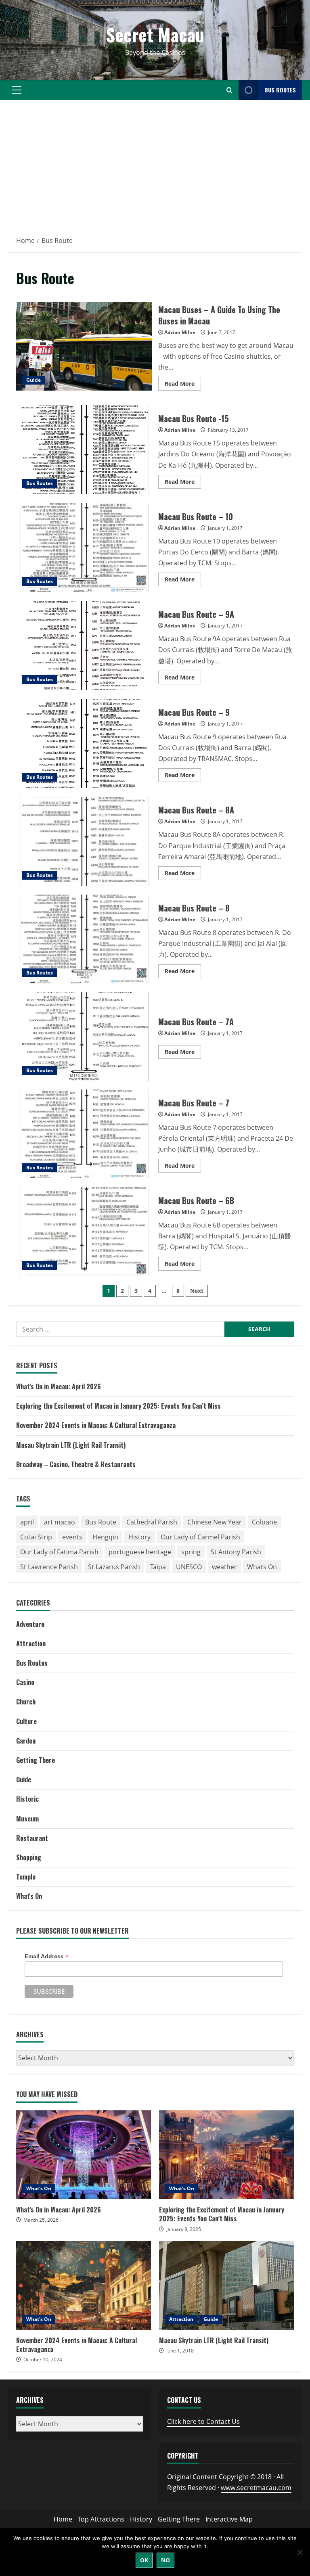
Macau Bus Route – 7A (84, 1037)
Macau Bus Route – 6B (84, 1232)
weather (224, 1567)
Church (26, 1702)
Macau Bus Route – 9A (84, 646)
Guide (34, 380)
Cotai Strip (36, 1537)
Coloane (264, 1522)
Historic (27, 1799)
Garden (26, 1741)
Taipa (158, 1567)
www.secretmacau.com (256, 2488)
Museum (27, 1819)
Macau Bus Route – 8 (84, 939)
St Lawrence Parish (49, 1567)
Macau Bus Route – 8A (84, 841)
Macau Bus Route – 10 (84, 548)
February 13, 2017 (228, 430)
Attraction (31, 1643)
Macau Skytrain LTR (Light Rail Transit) (71, 1445)
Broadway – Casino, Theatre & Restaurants (76, 1464)
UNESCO (189, 1567)
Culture (26, 1721)
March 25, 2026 (41, 2220)
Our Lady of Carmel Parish (200, 1537)
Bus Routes (280, 90)
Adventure (30, 1624)
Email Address (47, 1956)
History (139, 1537)
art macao (60, 1522)
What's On (29, 1896)
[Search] (229, 90)
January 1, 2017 (225, 528)
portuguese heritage (140, 1552)
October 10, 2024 (43, 2360)
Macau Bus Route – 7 (84, 1134)
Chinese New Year (215, 1522)
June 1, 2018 (180, 2351)
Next (197, 1291)
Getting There (36, 1760)
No (165, 2560)
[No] (300, 2552)
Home (63, 2519)
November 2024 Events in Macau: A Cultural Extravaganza (96, 1425)
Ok (144, 2560)
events (72, 1537)
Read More (183, 385)
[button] (17, 90)
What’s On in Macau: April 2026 (59, 1386)
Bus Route (101, 1522)
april (27, 1522)
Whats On (262, 1567)
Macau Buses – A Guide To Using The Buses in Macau (84, 346)
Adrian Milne (180, 332)
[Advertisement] (155, 165)
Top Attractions (101, 2519)
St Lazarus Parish (114, 1567)
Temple (26, 1877)
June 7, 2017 (222, 332)
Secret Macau (155, 34)
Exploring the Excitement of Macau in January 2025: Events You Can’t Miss (118, 1406)
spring (191, 1552)
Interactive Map (229, 2519)
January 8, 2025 (184, 2229)
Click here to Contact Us (203, 2421)
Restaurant (32, 1838)
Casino (25, 1682)
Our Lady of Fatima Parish (59, 1552)
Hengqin (105, 1537)
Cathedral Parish (152, 1522)
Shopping (29, 1857)
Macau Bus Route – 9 (84, 743)
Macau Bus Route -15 (84, 450)
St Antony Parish (236, 1552)
